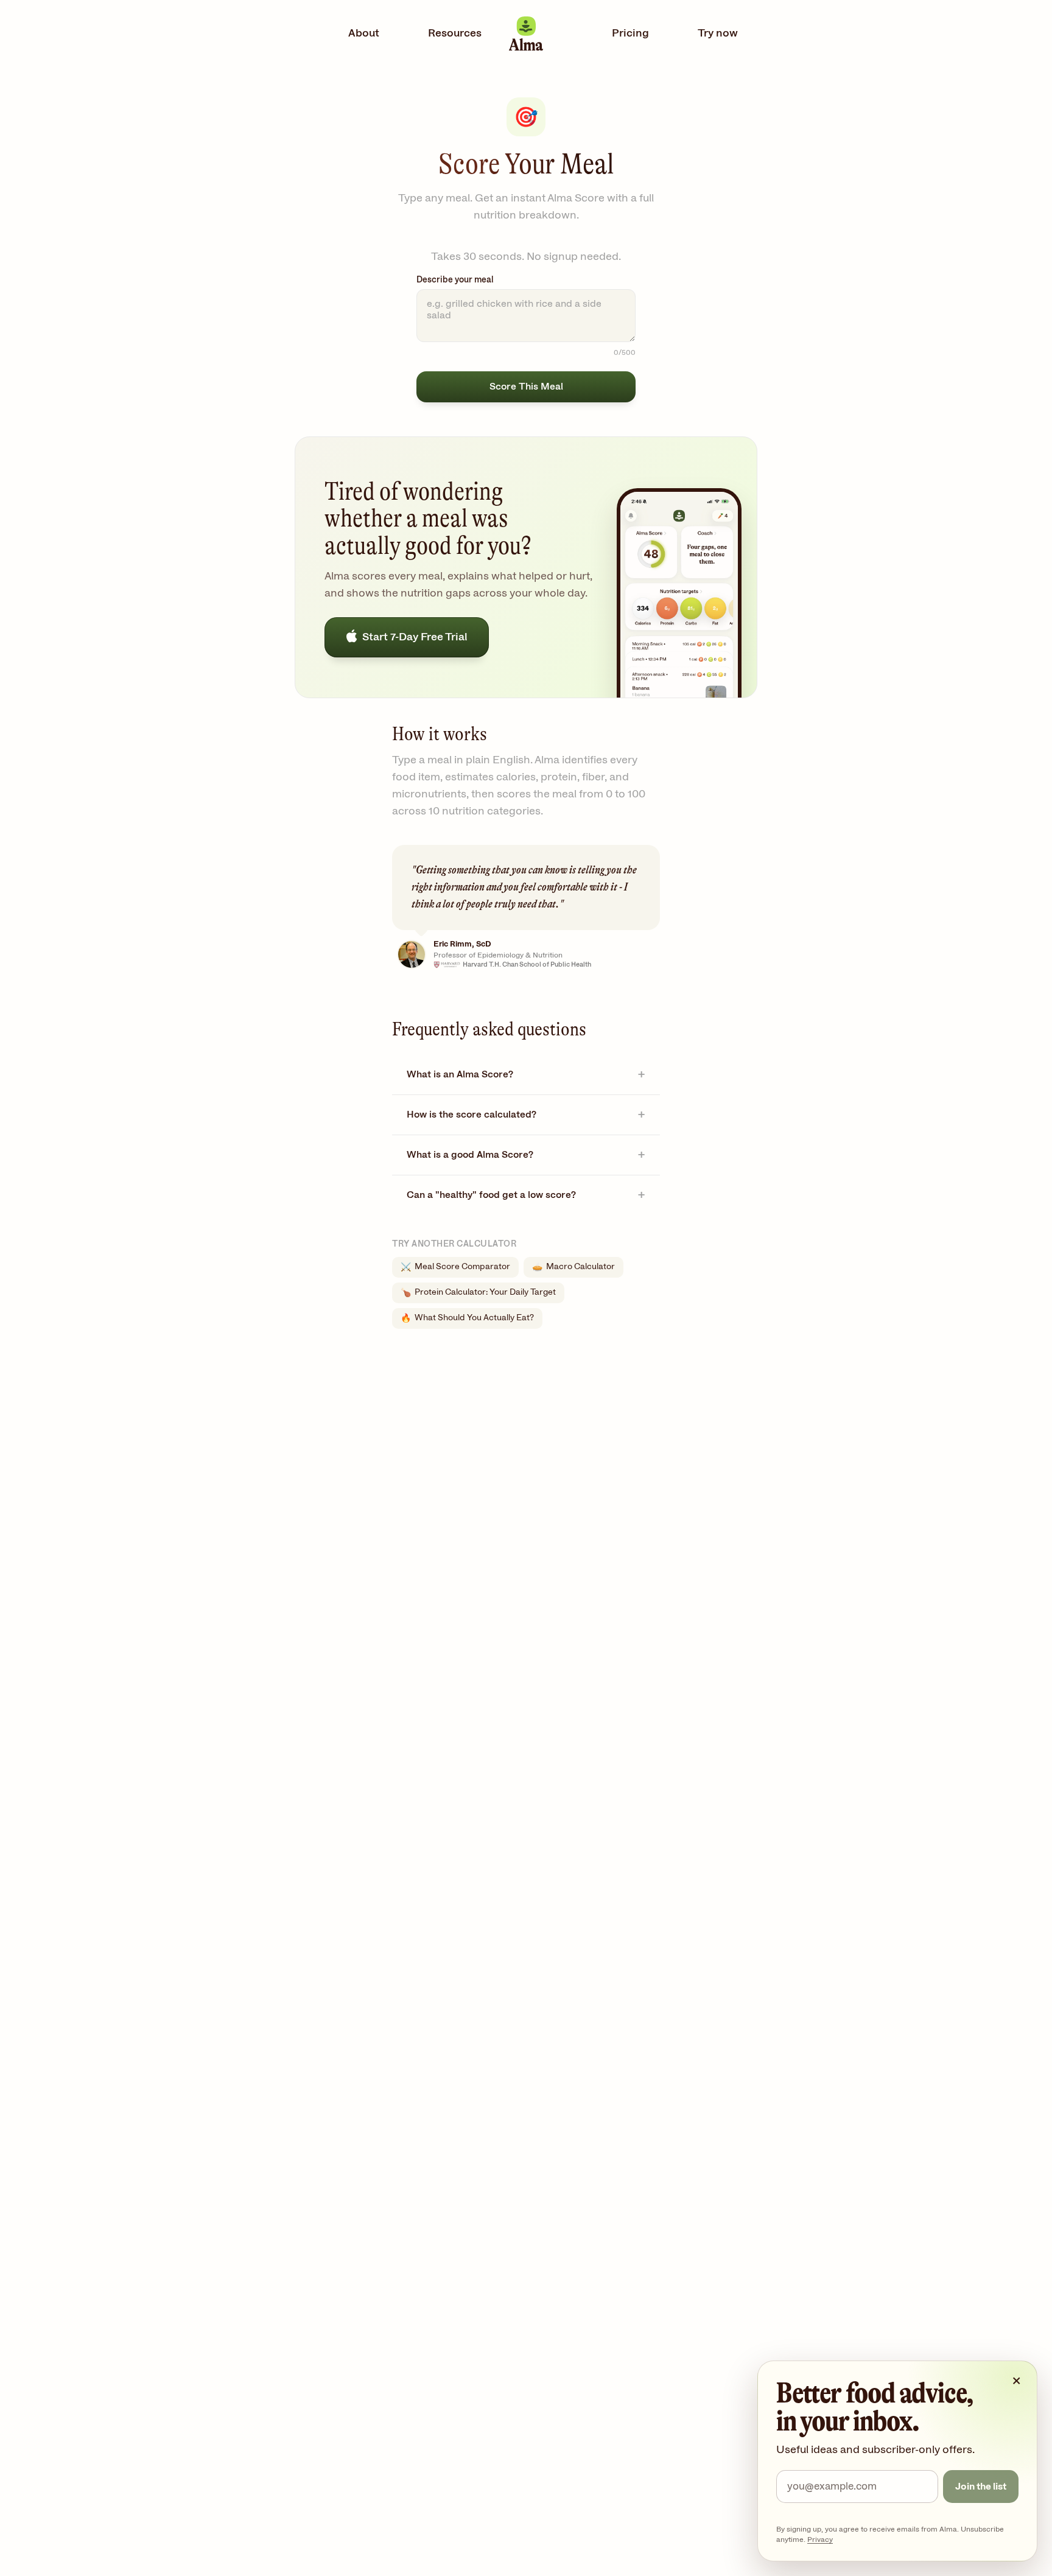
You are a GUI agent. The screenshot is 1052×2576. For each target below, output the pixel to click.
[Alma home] (526, 34)
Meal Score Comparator (455, 1267)
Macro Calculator (573, 1267)
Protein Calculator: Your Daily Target (478, 1293)
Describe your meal (455, 280)
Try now (718, 33)
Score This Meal (526, 387)
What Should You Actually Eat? (467, 1318)
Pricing (630, 33)
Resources (455, 33)
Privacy (820, 2539)
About (364, 33)
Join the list (981, 2487)
